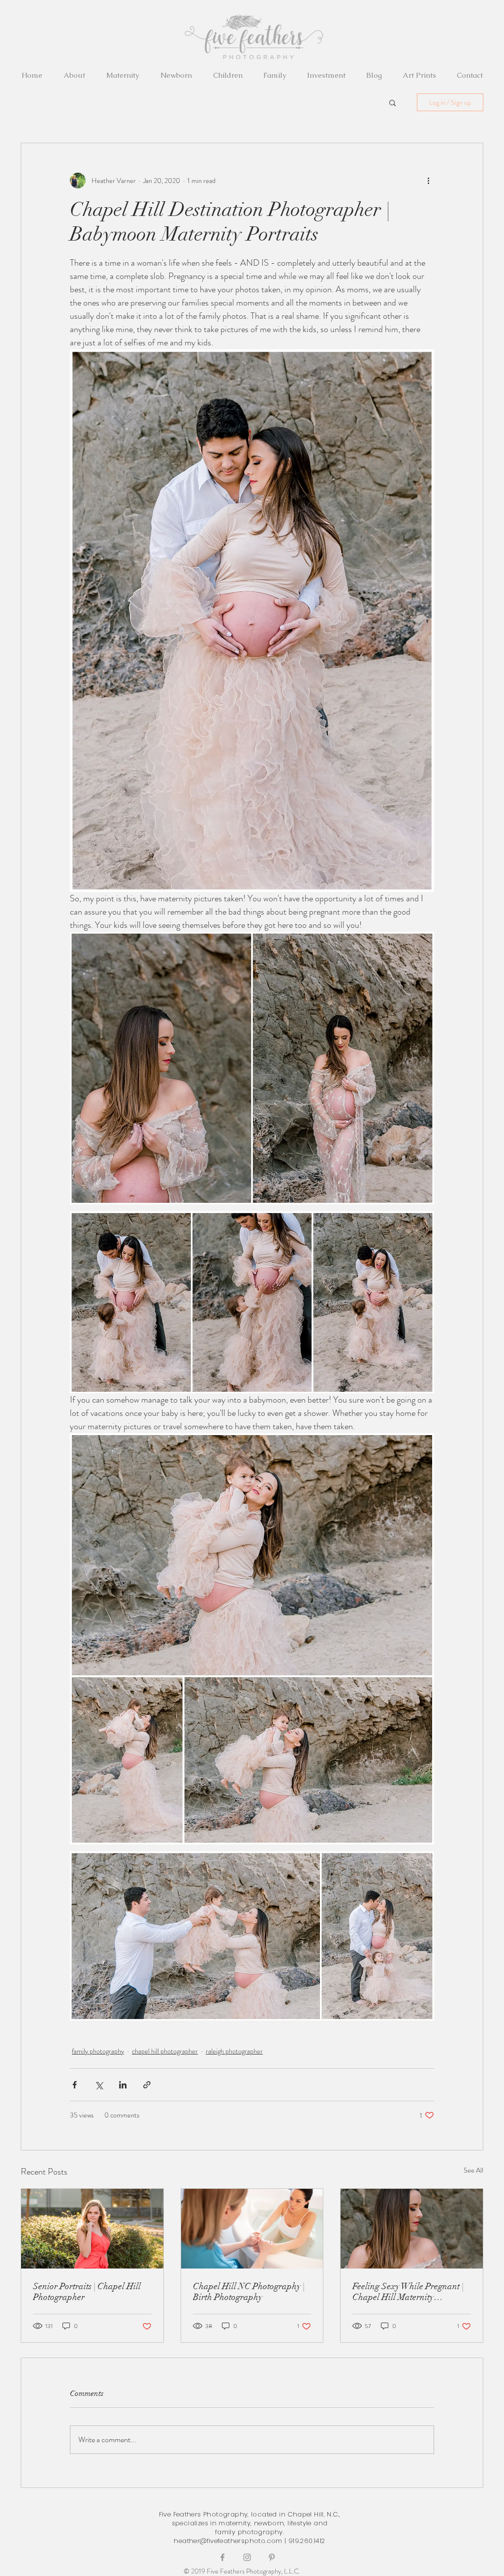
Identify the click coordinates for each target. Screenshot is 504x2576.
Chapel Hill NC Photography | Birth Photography (249, 2292)
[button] (393, 102)
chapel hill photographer (165, 2051)
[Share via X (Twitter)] (99, 2085)
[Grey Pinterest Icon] (272, 2557)
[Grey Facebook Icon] (222, 2557)
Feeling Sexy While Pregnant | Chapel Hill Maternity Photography (408, 2292)
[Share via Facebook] (75, 2085)
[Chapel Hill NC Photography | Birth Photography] (252, 2229)
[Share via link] (147, 2085)
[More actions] (428, 181)
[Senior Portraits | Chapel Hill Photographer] (92, 2229)
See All (473, 2170)
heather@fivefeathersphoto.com (228, 2541)
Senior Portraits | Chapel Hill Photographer (87, 2292)
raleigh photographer (234, 2051)
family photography (98, 2051)
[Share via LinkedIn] (123, 2085)
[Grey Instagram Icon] (247, 2557)
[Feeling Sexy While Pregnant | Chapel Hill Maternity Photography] (412, 2229)
